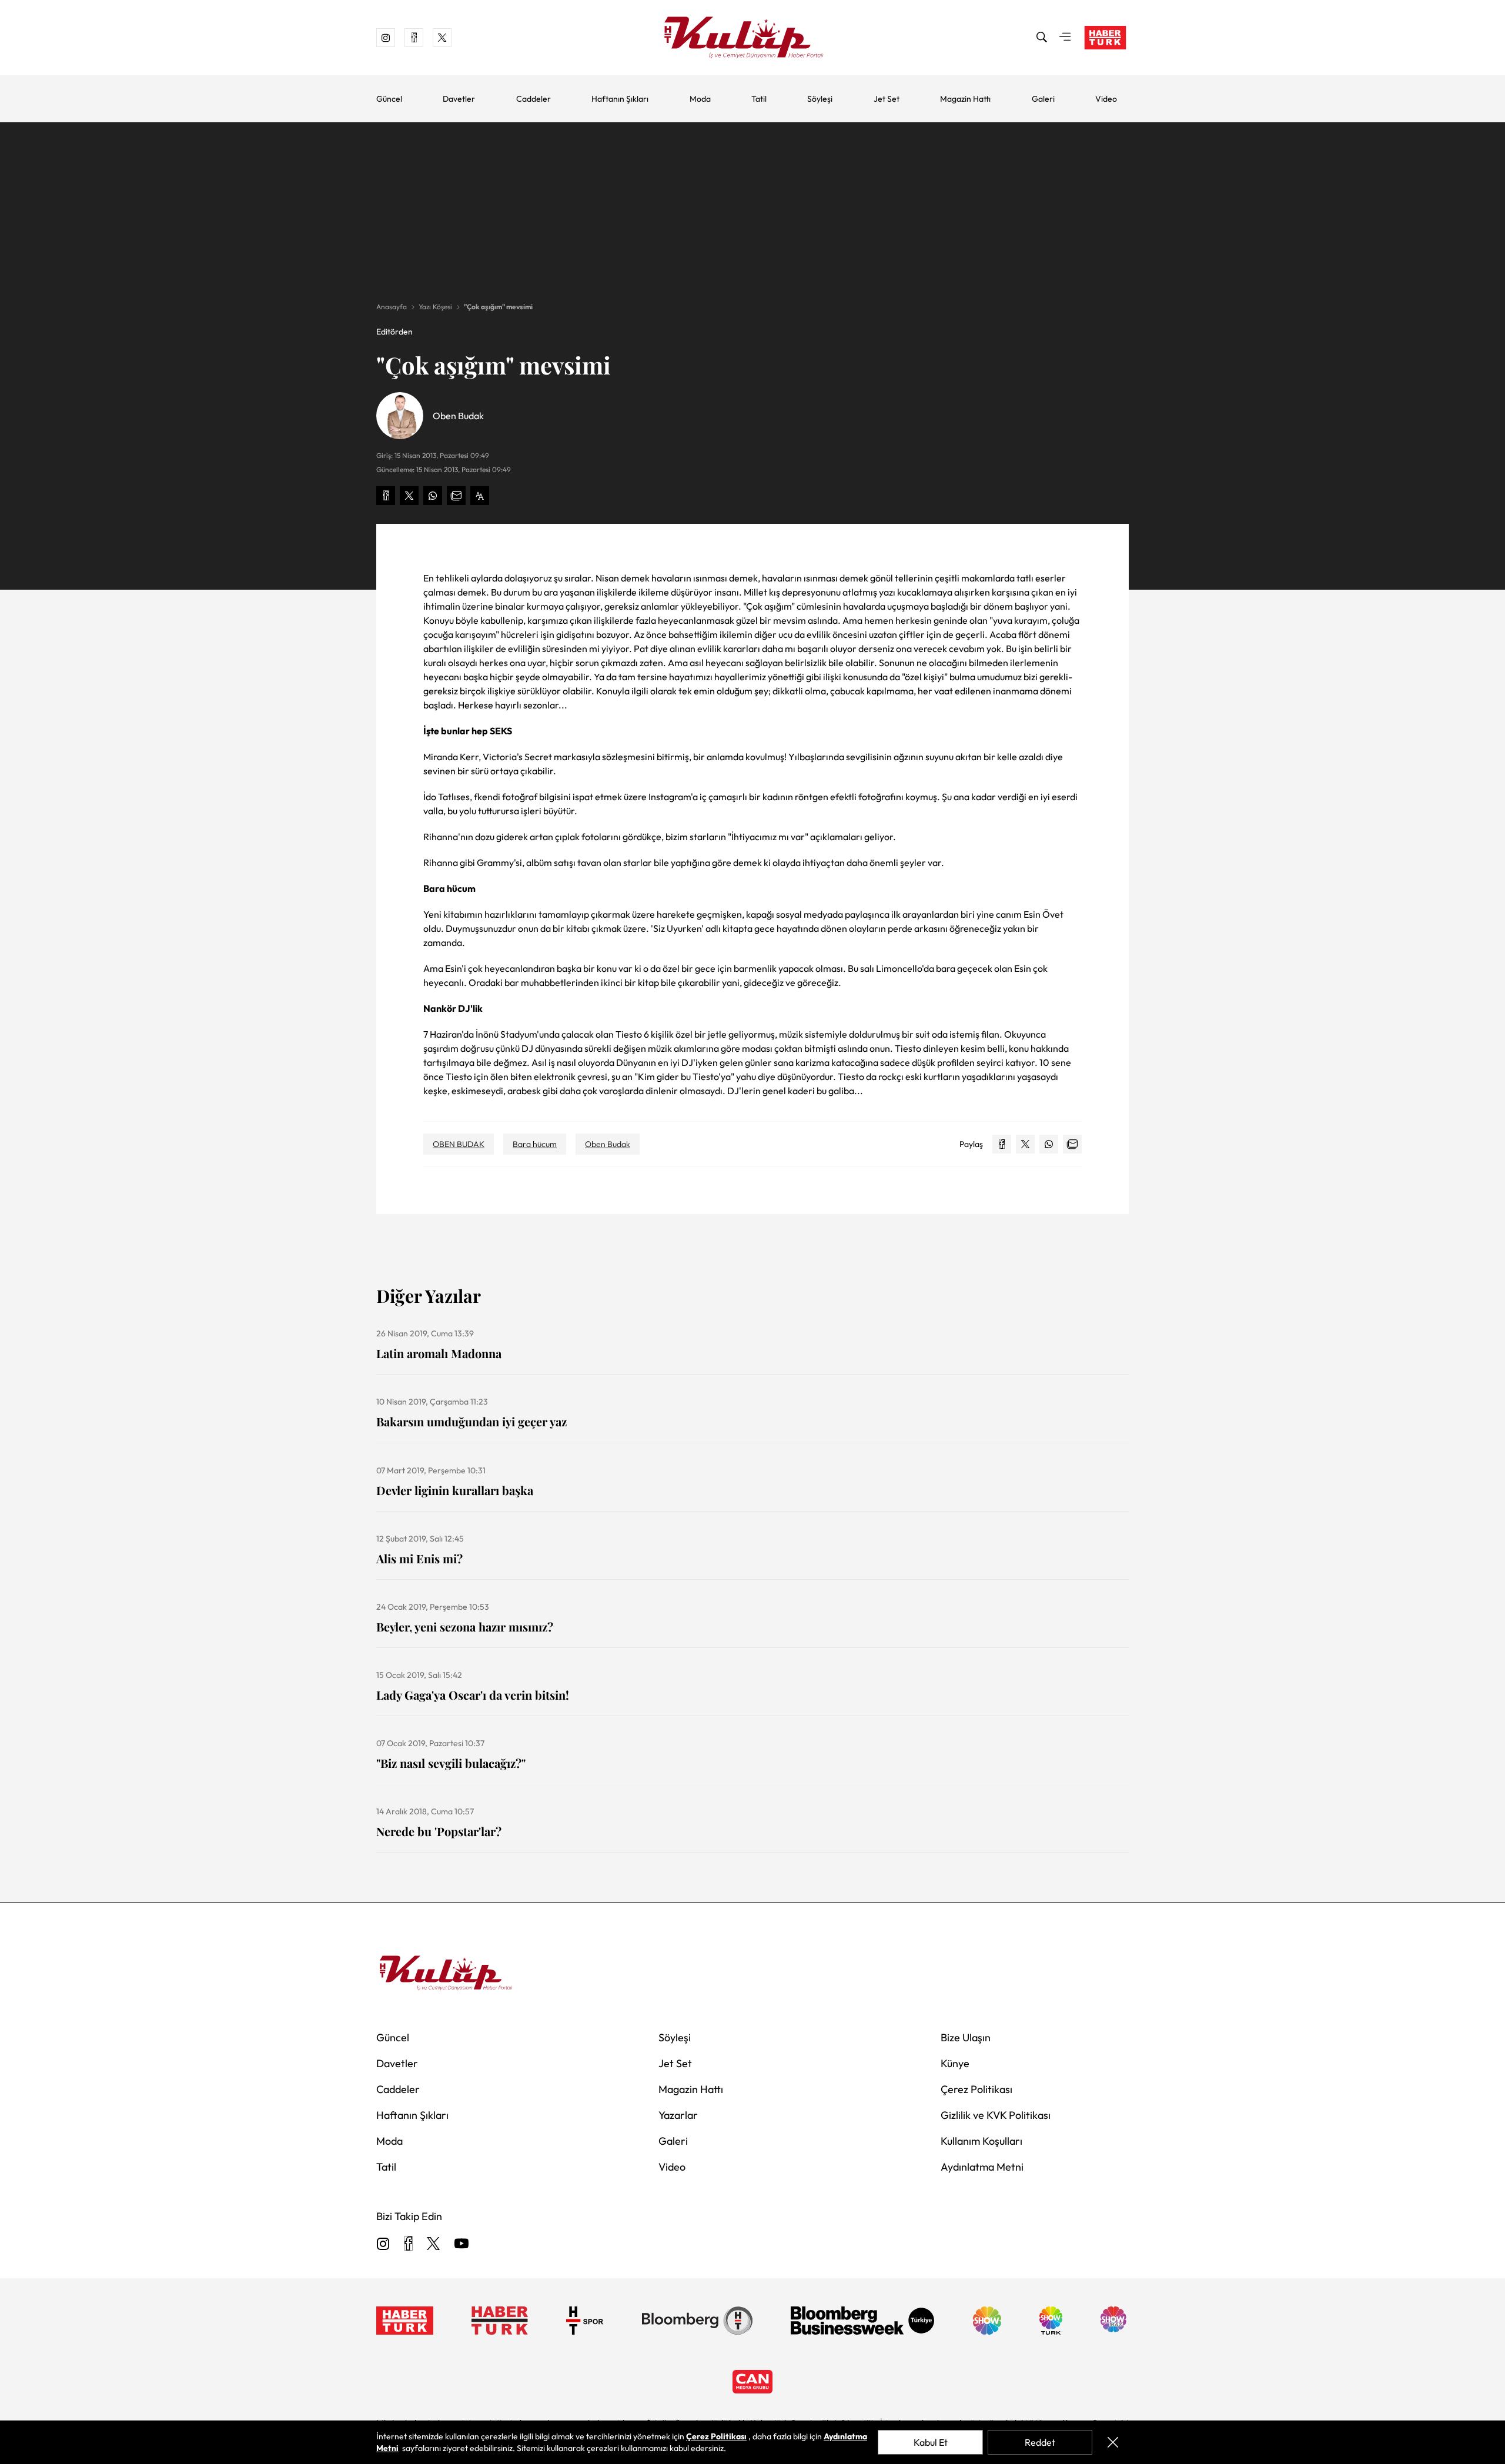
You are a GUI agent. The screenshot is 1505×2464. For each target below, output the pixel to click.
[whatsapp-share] (433, 496)
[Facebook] (408, 2244)
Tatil (759, 99)
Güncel (389, 99)
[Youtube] (461, 2244)
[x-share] (409, 496)
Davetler (459, 99)
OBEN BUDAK (459, 1144)
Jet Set (887, 99)
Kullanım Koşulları (981, 2141)
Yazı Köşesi (435, 307)
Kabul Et (931, 2442)
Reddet (1040, 2442)
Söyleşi (820, 99)
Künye (955, 2063)
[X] (433, 2244)
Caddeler (534, 99)
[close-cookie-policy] (1113, 2442)
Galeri (1043, 99)
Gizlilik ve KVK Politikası (996, 2115)
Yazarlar (678, 2115)
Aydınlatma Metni (982, 2167)
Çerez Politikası (976, 2089)
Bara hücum (535, 1144)
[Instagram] (383, 2244)
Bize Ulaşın (966, 2037)
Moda (700, 99)
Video (1106, 99)
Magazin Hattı (965, 99)
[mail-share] (456, 496)
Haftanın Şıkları (620, 99)
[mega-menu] (1065, 38)
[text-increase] (480, 496)
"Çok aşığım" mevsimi (498, 307)
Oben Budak (608, 1144)
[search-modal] (1042, 38)
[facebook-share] (386, 496)
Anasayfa (392, 307)
